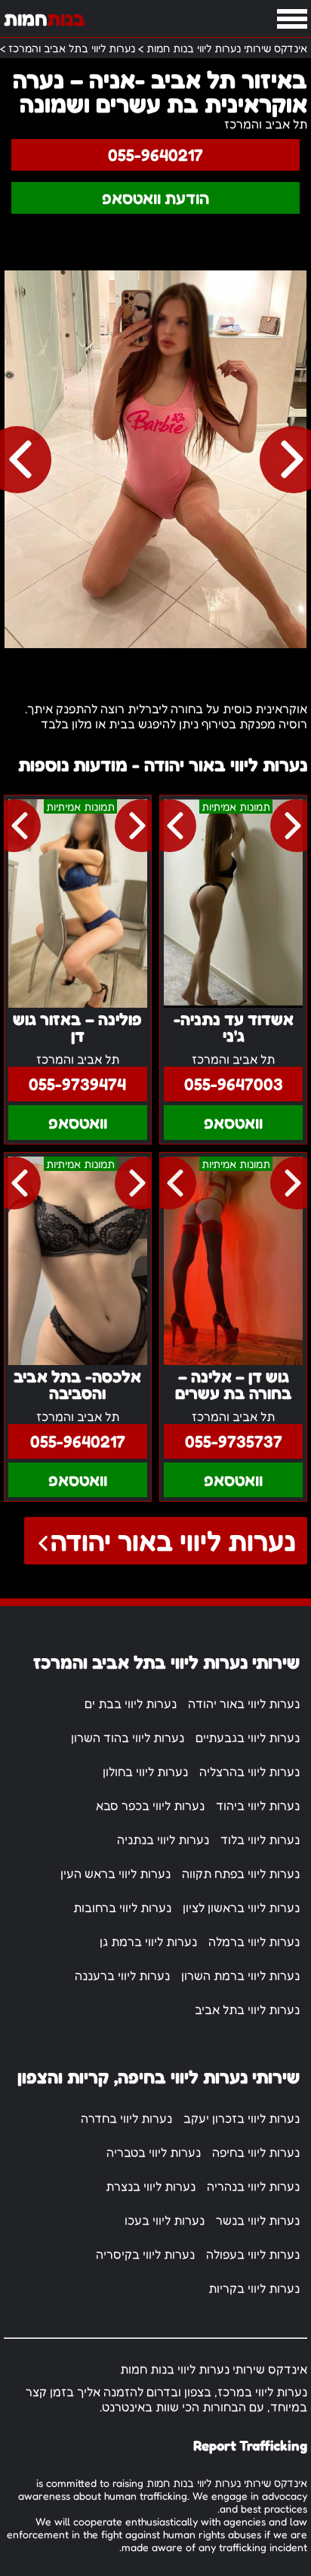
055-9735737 (234, 1441)
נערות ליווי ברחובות (122, 1907)
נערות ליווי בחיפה (256, 2152)
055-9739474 (77, 1084)
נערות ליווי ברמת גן (148, 1941)
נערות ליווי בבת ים (131, 1703)
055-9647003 (234, 1084)
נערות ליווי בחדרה (126, 2118)
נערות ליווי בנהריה (253, 2186)
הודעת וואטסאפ (155, 198)
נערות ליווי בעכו (165, 2220)
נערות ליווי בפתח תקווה (241, 1873)
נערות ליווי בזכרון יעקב (242, 2118)
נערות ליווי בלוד (260, 1839)
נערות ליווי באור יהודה (173, 1541)
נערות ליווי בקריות (254, 2288)
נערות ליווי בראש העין (115, 1873)
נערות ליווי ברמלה (254, 1941)
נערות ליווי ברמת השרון (240, 1975)
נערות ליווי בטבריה (154, 2152)
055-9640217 (155, 155)
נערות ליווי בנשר (258, 2220)
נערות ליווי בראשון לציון (241, 1907)
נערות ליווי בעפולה (253, 2254)
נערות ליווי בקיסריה (145, 2254)
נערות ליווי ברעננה (122, 1975)
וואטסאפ (233, 1123)
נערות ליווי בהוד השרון (128, 1737)
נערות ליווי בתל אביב (247, 2009)
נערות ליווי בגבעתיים (248, 1737)
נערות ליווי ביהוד (258, 1805)
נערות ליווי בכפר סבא (150, 1805)
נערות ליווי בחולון (145, 1771)
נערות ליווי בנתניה (163, 1839)
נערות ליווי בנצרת (151, 2186)
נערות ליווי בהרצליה (249, 1771)
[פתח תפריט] (292, 19)
